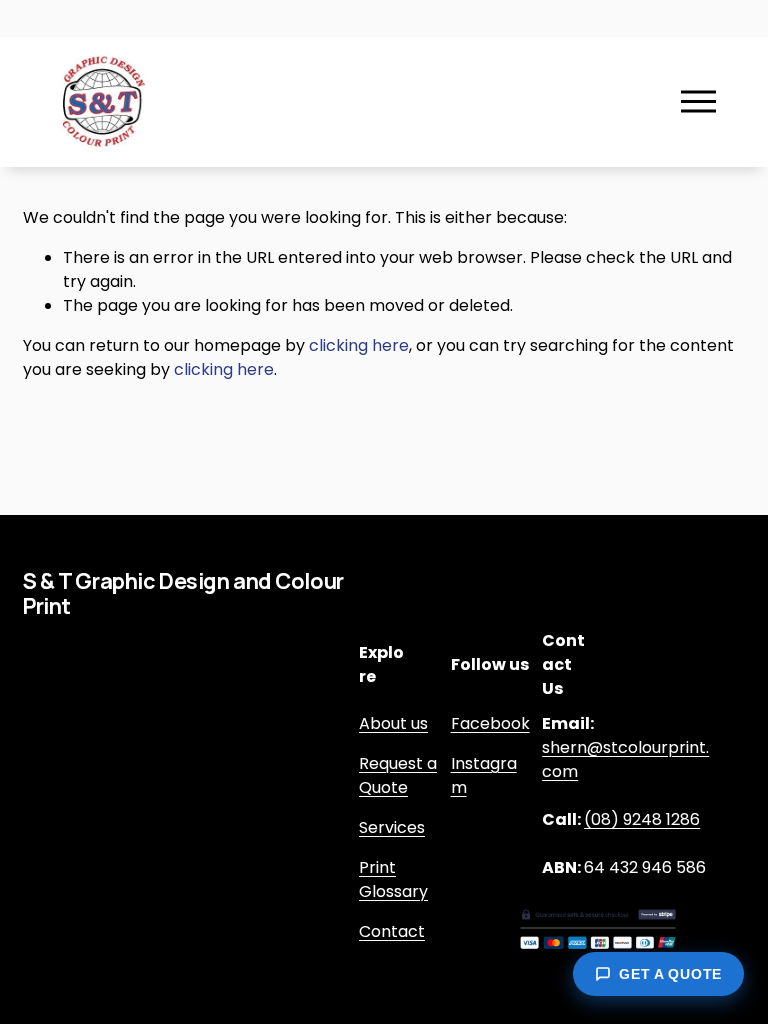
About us (393, 723)
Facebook (490, 723)
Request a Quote (398, 775)
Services (392, 827)
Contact (392, 931)
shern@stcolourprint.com (625, 759)
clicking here (359, 345)
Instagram (484, 775)
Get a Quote (670, 974)
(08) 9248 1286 (642, 819)
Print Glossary (393, 879)
